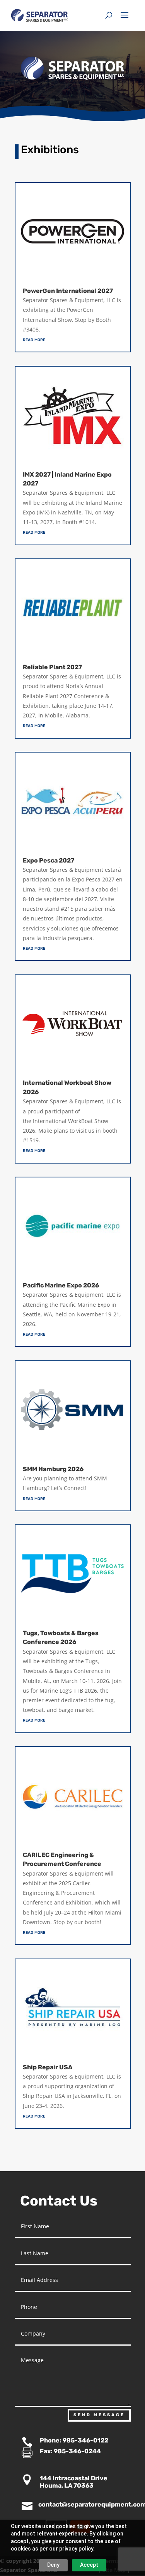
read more (34, 339)
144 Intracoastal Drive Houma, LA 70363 (74, 2482)
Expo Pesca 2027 (49, 860)
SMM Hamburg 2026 (53, 1469)
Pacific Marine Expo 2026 (61, 1285)
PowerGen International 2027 (68, 291)
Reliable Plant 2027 (52, 667)
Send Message (99, 2415)
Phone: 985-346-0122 (74, 2440)
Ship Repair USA (48, 2067)
